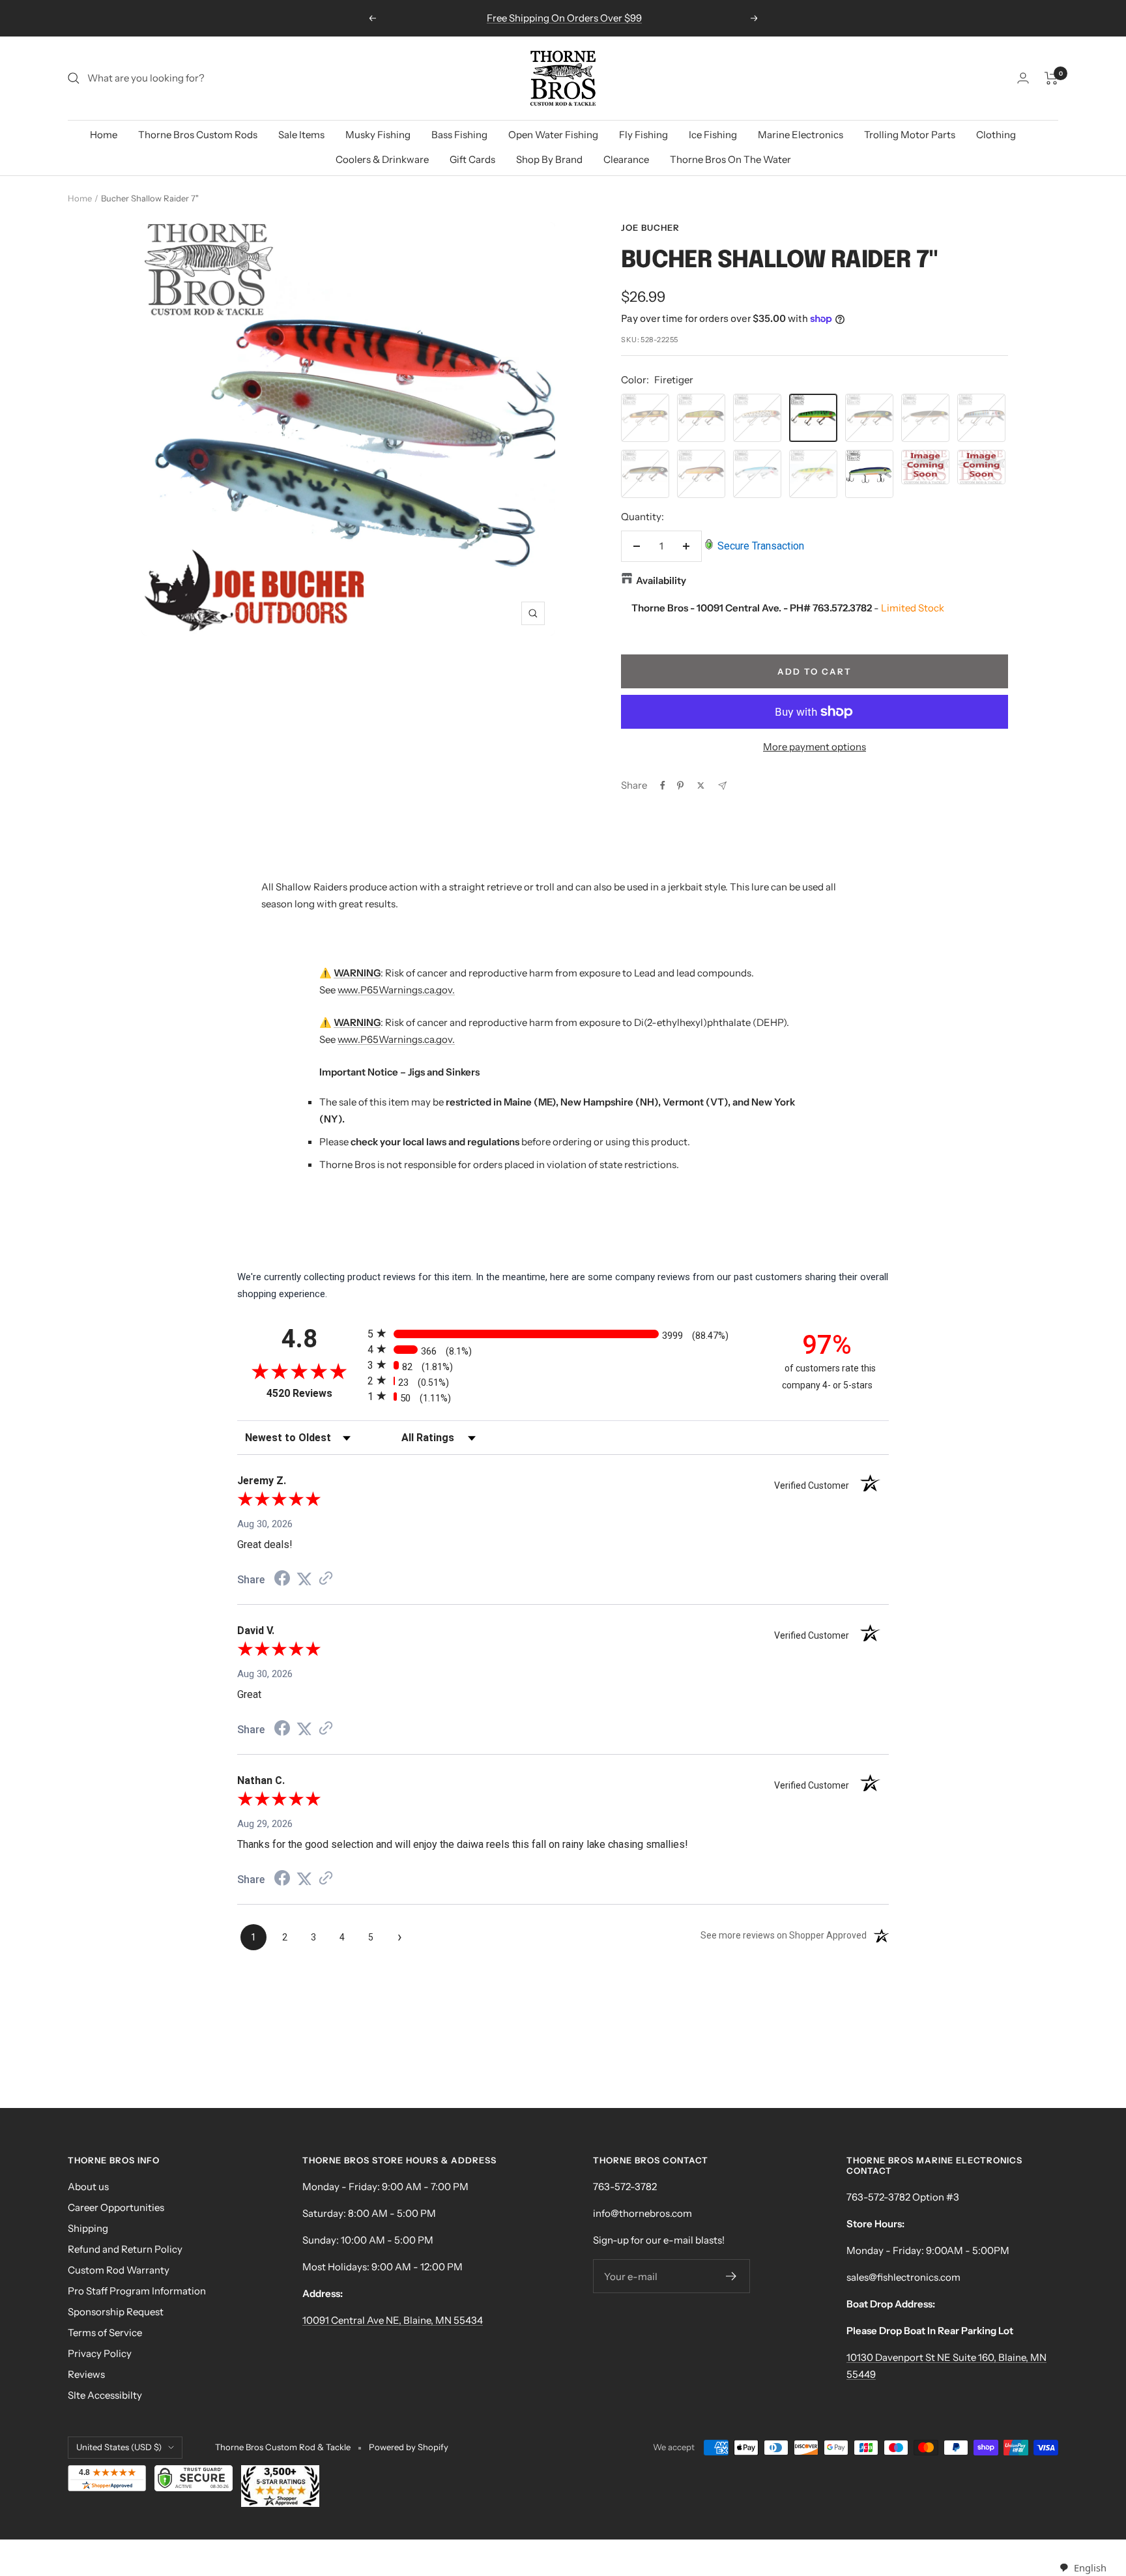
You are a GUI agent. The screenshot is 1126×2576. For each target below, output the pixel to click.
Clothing (996, 135)
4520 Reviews (314, 1393)
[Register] (731, 2276)
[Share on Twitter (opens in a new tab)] (304, 1579)
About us (88, 2187)
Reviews (86, 2374)
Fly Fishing (643, 135)
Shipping (88, 2228)
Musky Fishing (378, 135)
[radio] (563, 1333)
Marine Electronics (801, 135)
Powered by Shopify (409, 2447)
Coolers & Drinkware (382, 159)
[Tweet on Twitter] (701, 785)
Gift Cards (472, 159)
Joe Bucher (650, 227)
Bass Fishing (459, 135)
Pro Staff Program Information (137, 2291)
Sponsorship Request (116, 2312)
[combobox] (1083, 2568)
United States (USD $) (119, 2447)
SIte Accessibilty (105, 2395)
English (1090, 2568)
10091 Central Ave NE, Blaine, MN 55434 (393, 2320)
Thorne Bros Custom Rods (198, 135)
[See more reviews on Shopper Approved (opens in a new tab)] (326, 1579)
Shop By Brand (549, 159)
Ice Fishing (713, 135)
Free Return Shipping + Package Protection (564, 18)
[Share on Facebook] (663, 785)
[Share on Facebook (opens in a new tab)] (282, 1580)
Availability (661, 580)
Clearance (626, 159)
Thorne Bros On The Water (730, 159)
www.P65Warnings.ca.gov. (396, 990)
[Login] (1023, 78)
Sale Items (301, 135)
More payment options (815, 747)
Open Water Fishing (553, 135)
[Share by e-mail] (722, 786)
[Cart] (1051, 78)
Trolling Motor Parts (910, 135)
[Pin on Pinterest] (680, 785)
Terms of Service (105, 2333)
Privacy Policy (100, 2353)
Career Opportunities (116, 2207)
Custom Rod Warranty (119, 2270)
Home (104, 135)
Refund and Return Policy (125, 2249)
